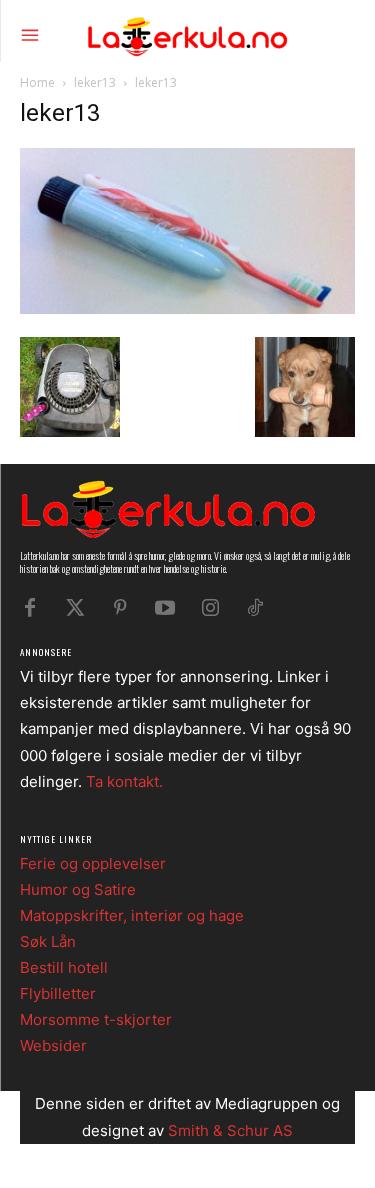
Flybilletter (58, 993)
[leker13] (187, 308)
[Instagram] (210, 608)
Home (37, 82)
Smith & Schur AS (230, 1130)
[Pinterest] (120, 608)
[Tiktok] (255, 608)
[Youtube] (165, 608)
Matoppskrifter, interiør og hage (132, 915)
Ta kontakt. (124, 781)
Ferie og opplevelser (93, 863)
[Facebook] (30, 608)
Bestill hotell (64, 967)
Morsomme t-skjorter (96, 1019)
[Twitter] (75, 608)
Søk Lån (48, 941)
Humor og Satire (78, 889)
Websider (53, 1045)
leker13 (95, 82)
